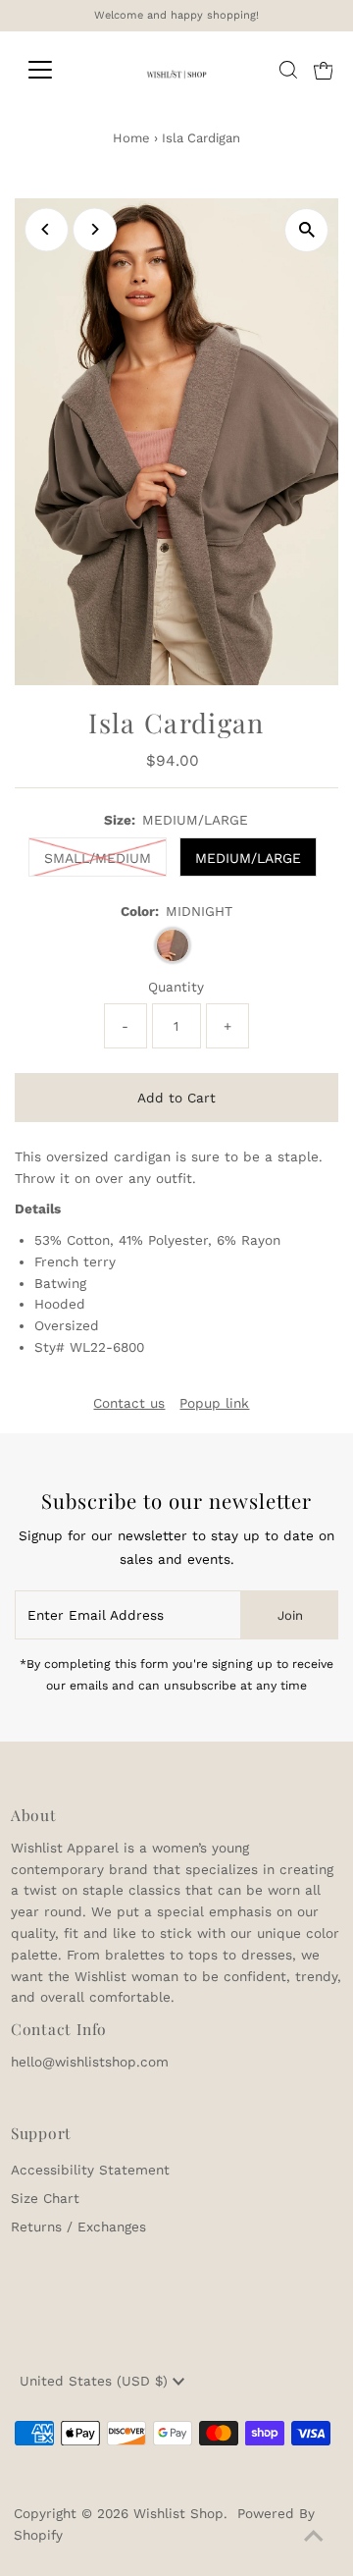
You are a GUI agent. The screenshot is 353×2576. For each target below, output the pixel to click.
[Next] (95, 229)
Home (131, 138)
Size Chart (45, 2198)
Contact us (129, 1404)
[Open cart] (324, 70)
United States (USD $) (96, 2381)
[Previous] (47, 229)
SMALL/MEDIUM (98, 858)
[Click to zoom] (306, 230)
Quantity (176, 987)
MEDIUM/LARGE (248, 858)
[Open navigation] (52, 70)
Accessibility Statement (90, 2170)
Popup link (214, 1404)
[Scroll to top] (314, 2537)
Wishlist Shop (178, 2513)
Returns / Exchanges (78, 2227)
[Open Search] (288, 70)
